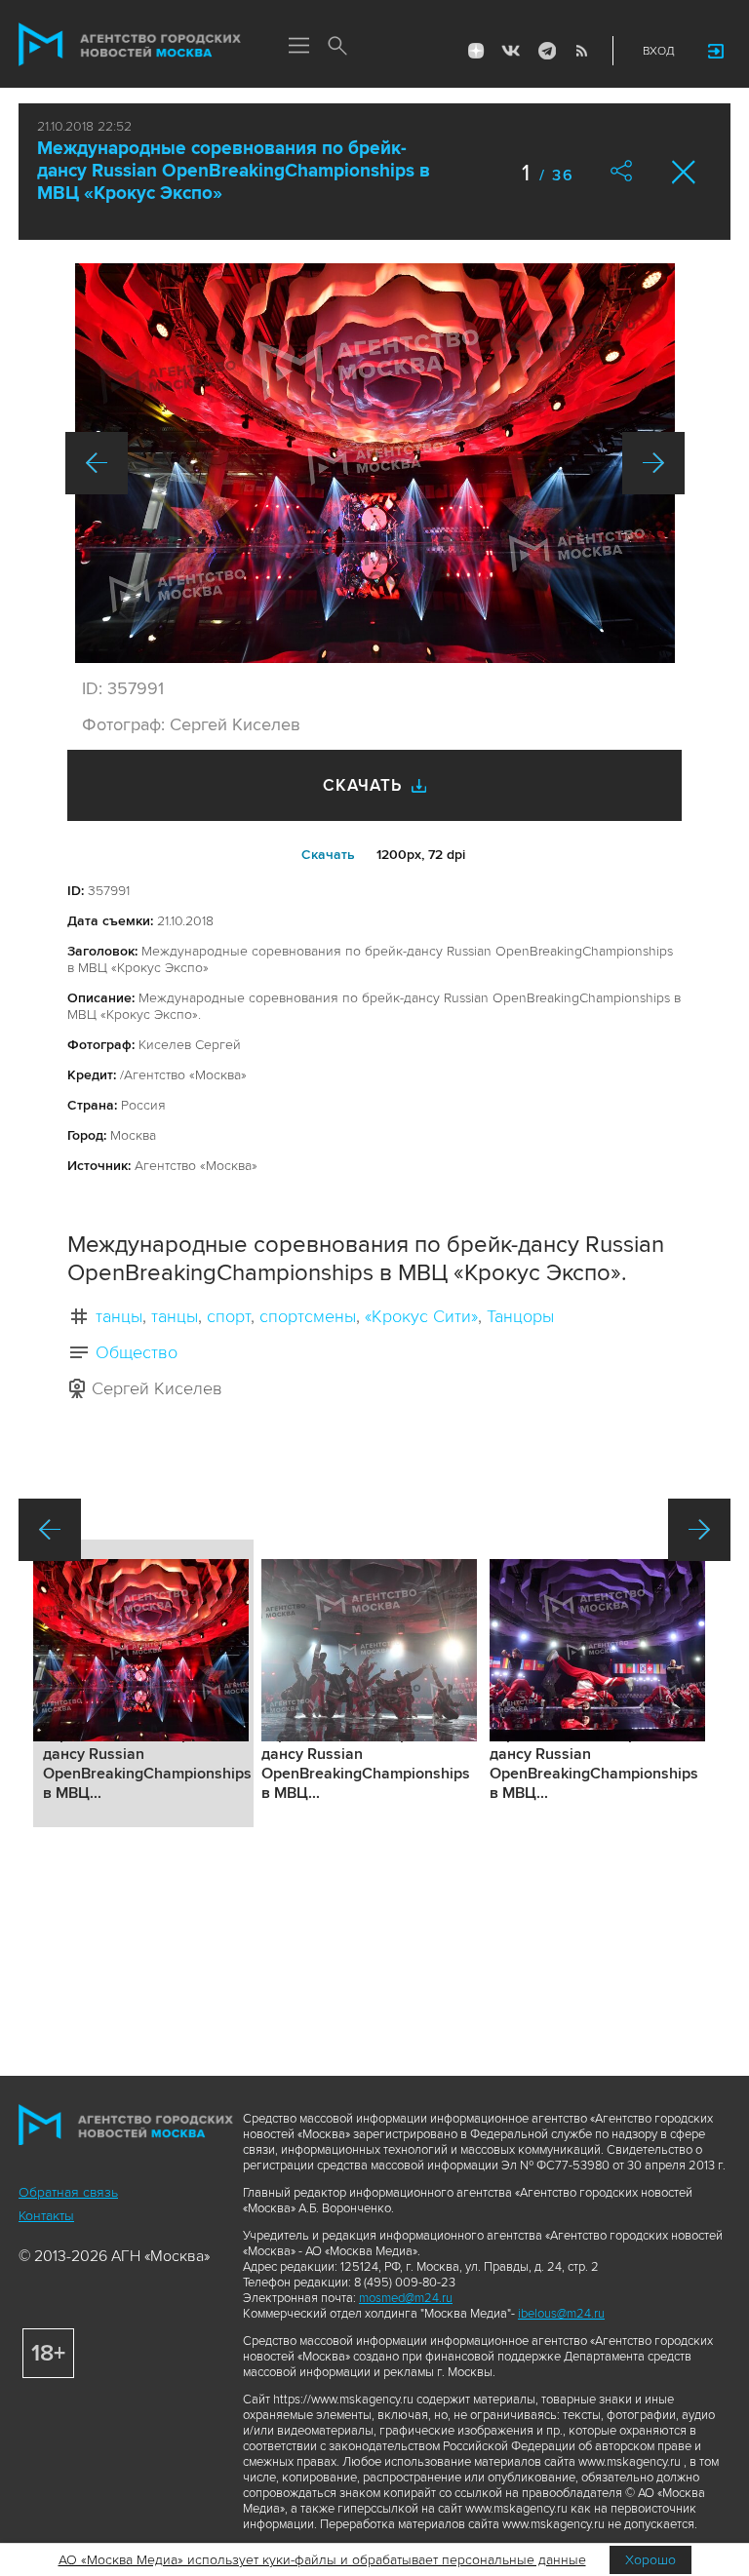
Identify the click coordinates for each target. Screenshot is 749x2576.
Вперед (653, 463)
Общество (137, 1352)
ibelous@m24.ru (561, 2314)
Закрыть (684, 172)
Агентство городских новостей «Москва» (130, 45)
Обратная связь (68, 2192)
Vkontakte (511, 51)
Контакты (46, 2216)
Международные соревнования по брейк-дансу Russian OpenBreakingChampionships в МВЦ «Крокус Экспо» (234, 171)
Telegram (546, 51)
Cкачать (328, 855)
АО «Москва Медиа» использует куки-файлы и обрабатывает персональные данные (322, 2560)
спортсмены (308, 1316)
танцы (119, 1316)
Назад (97, 463)
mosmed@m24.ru (406, 2298)
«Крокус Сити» (421, 1316)
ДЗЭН (476, 51)
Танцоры (520, 1316)
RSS (581, 51)
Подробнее (143, 1683)
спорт (229, 1316)
